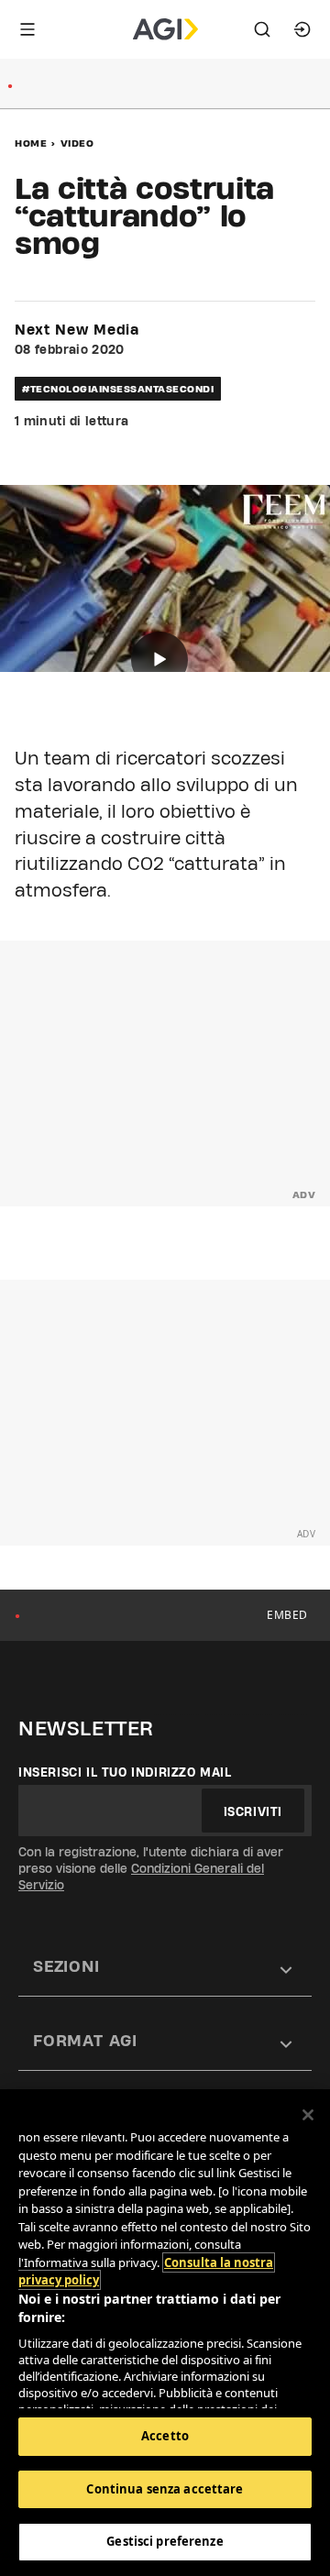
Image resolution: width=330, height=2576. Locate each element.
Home (31, 143)
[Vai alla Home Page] (165, 29)
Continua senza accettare (165, 2489)
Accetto (165, 2436)
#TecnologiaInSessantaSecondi (118, 389)
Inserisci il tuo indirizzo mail (125, 1772)
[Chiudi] (308, 2115)
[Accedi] (302, 29)
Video (77, 143)
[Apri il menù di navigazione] (27, 29)
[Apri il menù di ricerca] (262, 29)
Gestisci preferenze (165, 2541)
